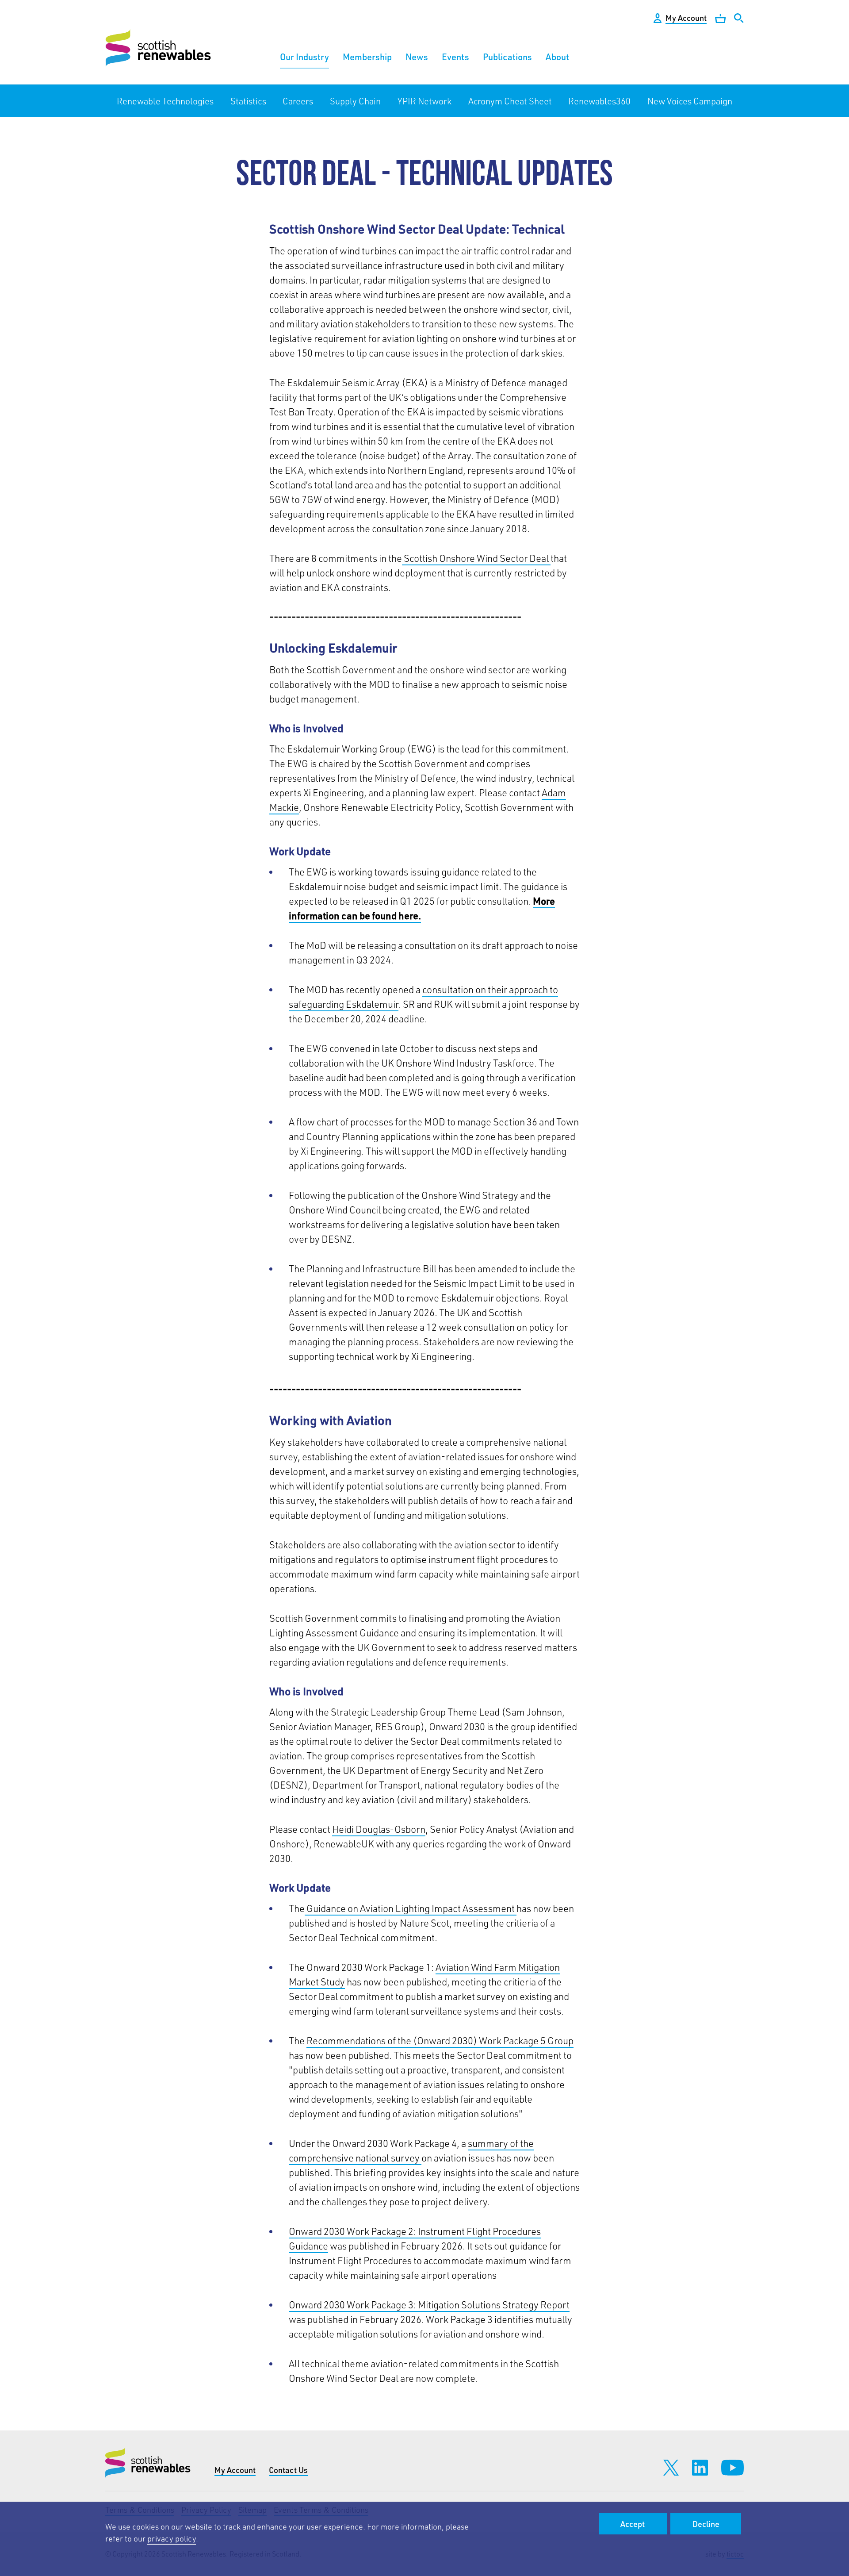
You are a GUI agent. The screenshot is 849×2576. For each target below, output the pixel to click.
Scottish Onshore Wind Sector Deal (476, 558)
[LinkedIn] (700, 2468)
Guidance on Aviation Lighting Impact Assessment (411, 1908)
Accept (633, 2524)
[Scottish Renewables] (159, 48)
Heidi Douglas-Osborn (379, 1829)
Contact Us (288, 2470)
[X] (671, 2468)
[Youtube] (732, 2468)
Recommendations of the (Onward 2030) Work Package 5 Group (440, 2040)
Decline (706, 2524)
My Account (235, 2470)
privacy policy (172, 2538)
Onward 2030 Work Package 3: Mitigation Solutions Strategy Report (429, 2305)
